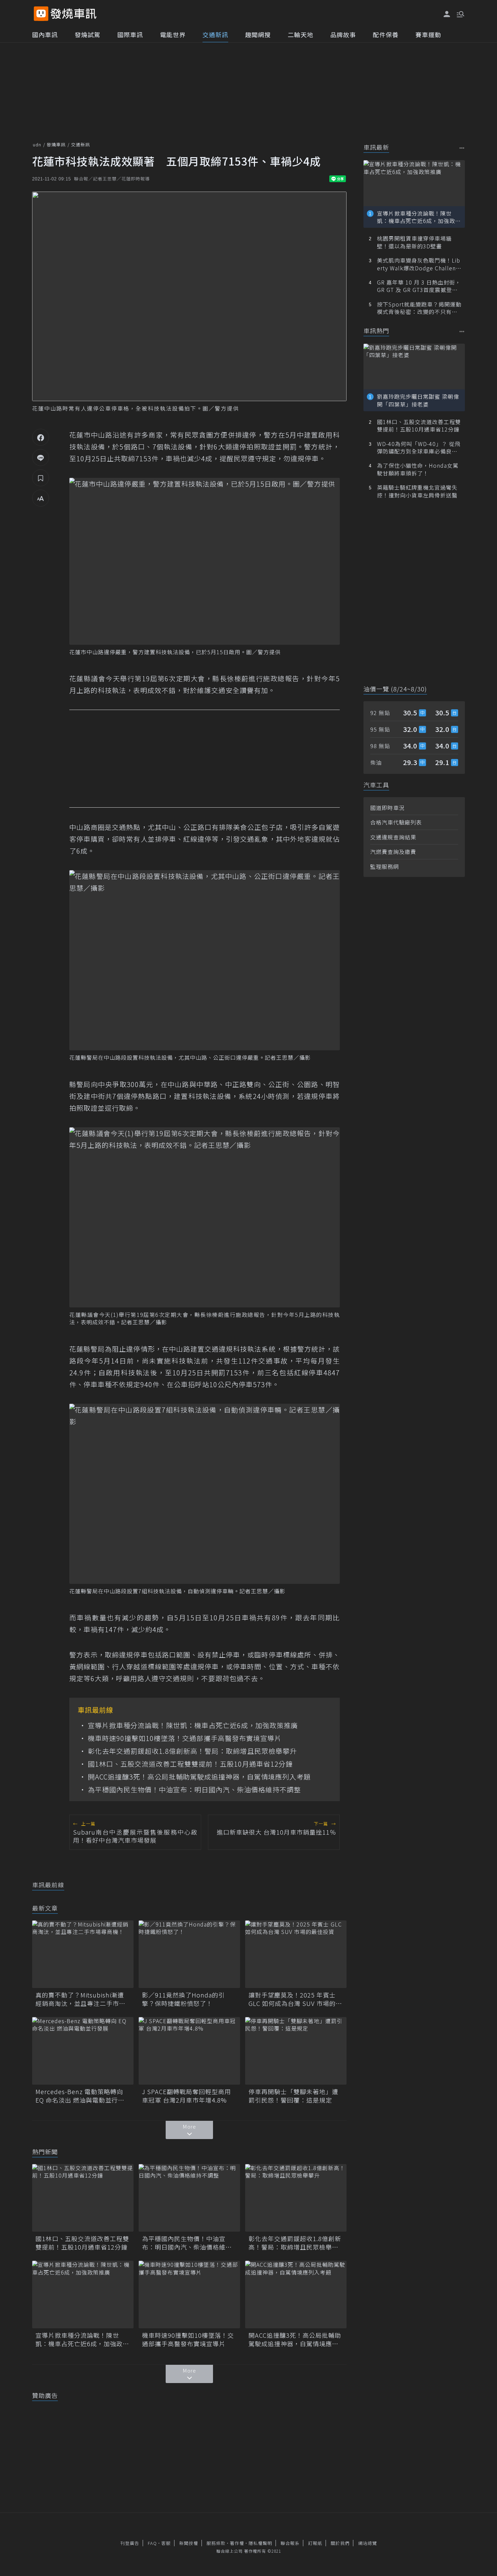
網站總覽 (368, 2543)
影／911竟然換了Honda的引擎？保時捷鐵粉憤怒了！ (183, 1999)
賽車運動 (428, 34)
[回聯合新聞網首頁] (41, 14)
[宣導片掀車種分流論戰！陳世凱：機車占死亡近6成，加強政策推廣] (83, 2295)
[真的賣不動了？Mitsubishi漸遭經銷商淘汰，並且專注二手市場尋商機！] (83, 1954)
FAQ (152, 2543)
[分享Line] (41, 458)
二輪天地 (301, 34)
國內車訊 (45, 34)
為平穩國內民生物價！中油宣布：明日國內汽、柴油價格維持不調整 (194, 1790)
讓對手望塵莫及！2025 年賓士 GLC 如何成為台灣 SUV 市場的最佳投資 (295, 1999)
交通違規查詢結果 (393, 837)
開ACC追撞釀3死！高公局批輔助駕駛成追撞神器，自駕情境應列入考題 (199, 1777)
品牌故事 (343, 34)
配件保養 (386, 34)
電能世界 (173, 34)
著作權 (237, 2543)
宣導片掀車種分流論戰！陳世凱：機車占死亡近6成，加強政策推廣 (193, 1725)
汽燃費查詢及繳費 (393, 852)
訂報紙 (315, 2543)
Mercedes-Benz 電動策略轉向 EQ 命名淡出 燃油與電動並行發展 (80, 2096)
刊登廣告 (130, 2543)
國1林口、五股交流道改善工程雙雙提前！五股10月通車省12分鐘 (190, 1764)
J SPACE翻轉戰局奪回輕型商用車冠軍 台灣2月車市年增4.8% (186, 2096)
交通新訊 (215, 34)
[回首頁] (74, 14)
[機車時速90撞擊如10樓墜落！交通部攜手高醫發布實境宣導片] (189, 2295)
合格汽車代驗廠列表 (396, 822)
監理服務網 (385, 866)
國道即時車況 (387, 808)
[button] (460, 14)
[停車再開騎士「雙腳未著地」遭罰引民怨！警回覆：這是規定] (296, 2051)
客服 (166, 2543)
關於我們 (340, 2543)
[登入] (447, 14)
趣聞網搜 (258, 34)
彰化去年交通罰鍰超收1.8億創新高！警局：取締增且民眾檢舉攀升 (192, 1751)
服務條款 (216, 2543)
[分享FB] (41, 437)
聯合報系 (290, 2543)
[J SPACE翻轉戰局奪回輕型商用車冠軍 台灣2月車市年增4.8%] (189, 2051)
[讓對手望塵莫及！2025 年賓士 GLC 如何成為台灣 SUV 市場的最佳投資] (296, 1954)
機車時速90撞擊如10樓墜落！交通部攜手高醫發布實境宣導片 (185, 1738)
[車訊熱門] (462, 331)
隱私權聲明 (260, 2543)
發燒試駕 (88, 34)
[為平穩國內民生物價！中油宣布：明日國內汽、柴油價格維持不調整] (189, 2198)
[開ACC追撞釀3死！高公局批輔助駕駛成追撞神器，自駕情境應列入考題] (296, 2295)
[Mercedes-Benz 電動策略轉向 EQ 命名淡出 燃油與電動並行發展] (83, 2051)
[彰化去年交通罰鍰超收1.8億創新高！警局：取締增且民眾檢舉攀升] (296, 2198)
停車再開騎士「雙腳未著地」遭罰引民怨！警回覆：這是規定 (293, 2096)
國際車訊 (130, 34)
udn (37, 144)
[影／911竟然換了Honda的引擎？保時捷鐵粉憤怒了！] (189, 1954)
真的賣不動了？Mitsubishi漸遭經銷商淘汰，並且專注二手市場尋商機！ (80, 1999)
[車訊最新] (462, 148)
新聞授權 (189, 2543)
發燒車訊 (56, 144)
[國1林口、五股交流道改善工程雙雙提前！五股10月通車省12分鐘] (83, 2198)
